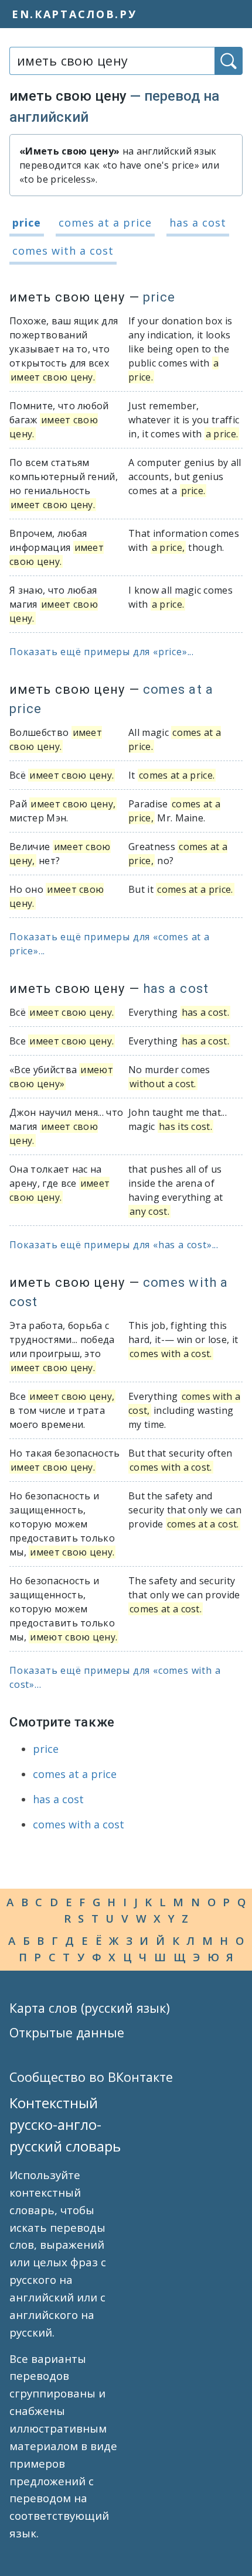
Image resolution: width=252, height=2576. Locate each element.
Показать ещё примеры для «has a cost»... (114, 1245)
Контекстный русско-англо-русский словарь (65, 2124)
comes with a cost (63, 251)
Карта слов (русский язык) (90, 2008)
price (27, 222)
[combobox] (112, 61)
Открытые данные (67, 2032)
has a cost (198, 222)
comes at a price (105, 222)
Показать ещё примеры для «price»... (102, 652)
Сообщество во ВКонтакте (91, 2077)
